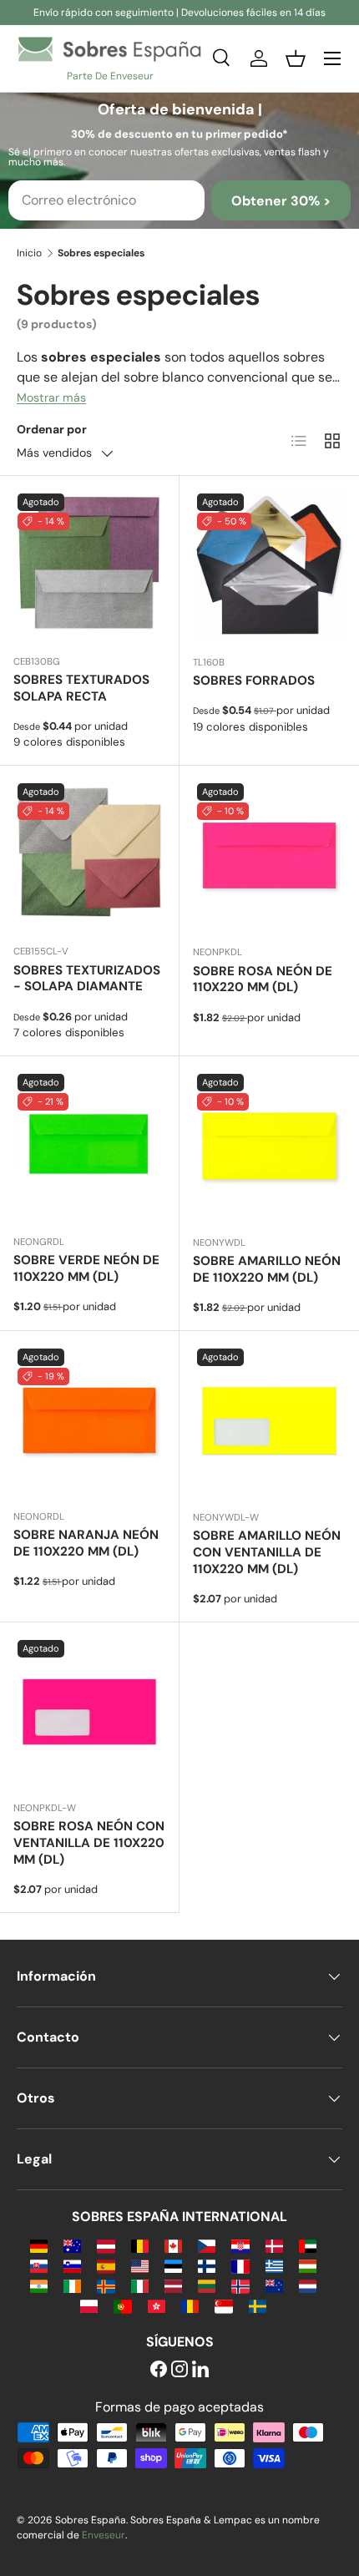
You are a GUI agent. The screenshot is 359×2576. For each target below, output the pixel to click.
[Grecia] (274, 2265)
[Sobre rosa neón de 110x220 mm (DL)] (269, 855)
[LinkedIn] (200, 2370)
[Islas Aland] (106, 2285)
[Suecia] (258, 2305)
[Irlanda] (72, 2285)
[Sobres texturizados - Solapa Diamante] (89, 855)
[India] (39, 2285)
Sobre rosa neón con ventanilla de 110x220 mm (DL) (89, 1843)
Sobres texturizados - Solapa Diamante (87, 979)
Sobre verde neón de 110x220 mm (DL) (86, 1268)
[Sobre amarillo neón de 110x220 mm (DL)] (269, 1146)
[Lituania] (207, 2285)
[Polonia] (89, 2305)
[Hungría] (308, 2265)
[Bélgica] (140, 2245)
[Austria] (106, 2245)
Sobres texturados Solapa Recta (81, 688)
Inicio (29, 253)
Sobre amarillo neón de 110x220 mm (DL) (267, 1269)
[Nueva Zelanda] (274, 2285)
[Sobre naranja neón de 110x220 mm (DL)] (89, 1420)
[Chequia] (207, 2245)
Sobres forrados (254, 681)
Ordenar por (52, 429)
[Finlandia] (207, 2265)
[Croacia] (240, 2245)
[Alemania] (39, 2245)
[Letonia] (173, 2285)
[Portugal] (122, 2305)
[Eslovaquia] (39, 2265)
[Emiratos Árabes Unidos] (308, 2245)
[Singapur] (223, 2305)
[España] (106, 2265)
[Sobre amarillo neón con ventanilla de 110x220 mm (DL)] (269, 1421)
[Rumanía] (190, 2305)
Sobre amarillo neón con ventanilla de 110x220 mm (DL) (267, 1552)
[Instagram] (179, 2370)
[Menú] (332, 58)
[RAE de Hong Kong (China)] (157, 2305)
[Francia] (240, 2265)
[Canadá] (173, 2245)
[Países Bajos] (308, 2285)
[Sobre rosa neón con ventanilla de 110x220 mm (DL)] (89, 1712)
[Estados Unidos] (140, 2265)
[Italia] (140, 2285)
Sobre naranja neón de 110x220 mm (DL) (86, 1543)
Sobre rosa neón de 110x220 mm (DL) (263, 979)
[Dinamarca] (274, 2245)
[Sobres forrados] (269, 566)
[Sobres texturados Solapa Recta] (89, 565)
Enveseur (104, 2535)
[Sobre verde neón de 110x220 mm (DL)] (89, 1146)
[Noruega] (240, 2285)
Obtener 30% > (281, 201)
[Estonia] (173, 2265)
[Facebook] (159, 2370)
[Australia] (72, 2245)
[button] (296, 58)
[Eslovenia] (72, 2265)
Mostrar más (51, 397)
